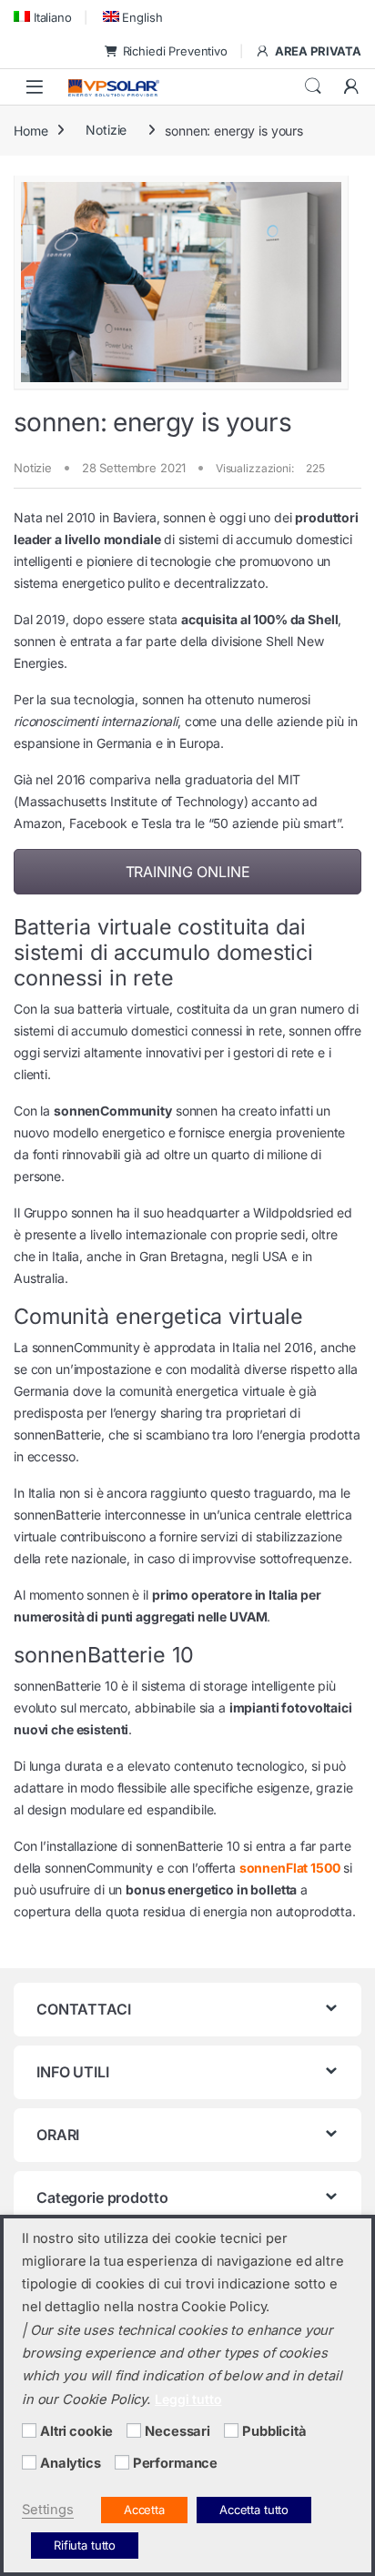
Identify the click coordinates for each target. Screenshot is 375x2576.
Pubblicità (274, 2431)
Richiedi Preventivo (175, 51)
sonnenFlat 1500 (290, 1868)
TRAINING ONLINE (188, 872)
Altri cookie (76, 2431)
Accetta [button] (144, 2510)
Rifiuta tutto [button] (85, 2545)
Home (30, 130)
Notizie (106, 130)
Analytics (71, 2463)
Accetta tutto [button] (254, 2510)
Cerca (313, 86)
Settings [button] (48, 2510)
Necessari (177, 2431)
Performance (175, 2463)
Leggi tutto (188, 2399)
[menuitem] (43, 17)
